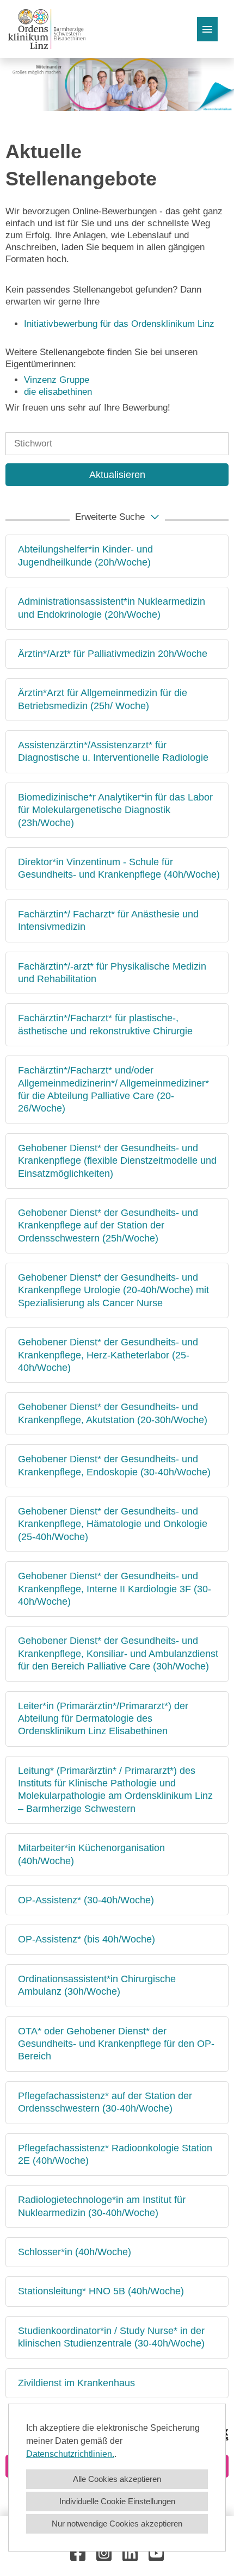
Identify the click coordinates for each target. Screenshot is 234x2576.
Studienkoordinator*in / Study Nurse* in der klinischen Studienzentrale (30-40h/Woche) (111, 2337)
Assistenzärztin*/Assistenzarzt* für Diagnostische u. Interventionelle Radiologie (113, 751)
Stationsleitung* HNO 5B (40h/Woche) (101, 2291)
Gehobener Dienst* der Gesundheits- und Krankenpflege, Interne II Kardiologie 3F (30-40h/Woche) (115, 1589)
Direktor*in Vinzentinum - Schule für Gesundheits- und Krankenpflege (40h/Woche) (119, 868)
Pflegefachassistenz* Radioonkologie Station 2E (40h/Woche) (115, 2154)
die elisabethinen (58, 392)
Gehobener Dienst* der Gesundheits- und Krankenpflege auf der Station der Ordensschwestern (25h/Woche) (108, 1225)
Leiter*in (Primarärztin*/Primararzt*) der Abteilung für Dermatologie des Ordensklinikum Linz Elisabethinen (103, 1719)
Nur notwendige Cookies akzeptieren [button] (117, 2524)
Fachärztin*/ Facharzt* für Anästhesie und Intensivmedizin (108, 920)
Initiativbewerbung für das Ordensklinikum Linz (121, 324)
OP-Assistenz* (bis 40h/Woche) (87, 1939)
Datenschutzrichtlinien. (70, 2454)
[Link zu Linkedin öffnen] (130, 2553)
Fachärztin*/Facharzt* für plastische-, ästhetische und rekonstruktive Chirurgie (105, 1024)
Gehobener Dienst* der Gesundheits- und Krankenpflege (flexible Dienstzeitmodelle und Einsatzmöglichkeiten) (117, 1161)
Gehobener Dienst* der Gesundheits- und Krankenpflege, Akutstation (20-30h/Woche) (113, 1413)
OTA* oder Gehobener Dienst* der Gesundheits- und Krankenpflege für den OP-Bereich (116, 2044)
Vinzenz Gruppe (57, 380)
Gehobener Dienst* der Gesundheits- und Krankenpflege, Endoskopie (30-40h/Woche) (114, 1465)
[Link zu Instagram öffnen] (104, 2553)
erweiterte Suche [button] (110, 517)
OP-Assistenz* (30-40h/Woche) (86, 1900)
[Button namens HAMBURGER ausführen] (207, 29)
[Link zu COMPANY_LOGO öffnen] (47, 29)
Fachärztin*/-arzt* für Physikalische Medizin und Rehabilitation (112, 973)
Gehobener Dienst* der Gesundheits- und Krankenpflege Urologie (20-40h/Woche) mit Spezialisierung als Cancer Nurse (113, 1290)
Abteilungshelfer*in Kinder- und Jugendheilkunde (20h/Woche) (85, 555)
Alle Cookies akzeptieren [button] (117, 2479)
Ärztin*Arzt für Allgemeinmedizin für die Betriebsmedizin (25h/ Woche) (103, 699)
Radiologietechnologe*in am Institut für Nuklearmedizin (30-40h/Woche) (102, 2206)
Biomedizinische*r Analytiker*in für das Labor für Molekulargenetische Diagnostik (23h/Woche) (115, 810)
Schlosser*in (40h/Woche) (75, 2252)
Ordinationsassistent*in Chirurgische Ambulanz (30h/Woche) (97, 1985)
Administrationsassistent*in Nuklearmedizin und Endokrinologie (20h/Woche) (112, 608)
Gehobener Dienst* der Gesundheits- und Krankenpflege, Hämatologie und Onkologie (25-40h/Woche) (113, 1524)
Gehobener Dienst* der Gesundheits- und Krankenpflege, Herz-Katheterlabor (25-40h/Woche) (108, 1355)
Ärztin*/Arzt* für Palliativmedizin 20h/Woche (113, 654)
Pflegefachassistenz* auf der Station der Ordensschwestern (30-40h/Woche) (105, 2102)
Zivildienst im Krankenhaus (76, 2383)
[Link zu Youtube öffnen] (156, 2553)
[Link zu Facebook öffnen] (78, 2553)
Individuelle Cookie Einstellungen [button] (117, 2501)
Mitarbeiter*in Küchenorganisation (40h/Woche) (91, 1854)
